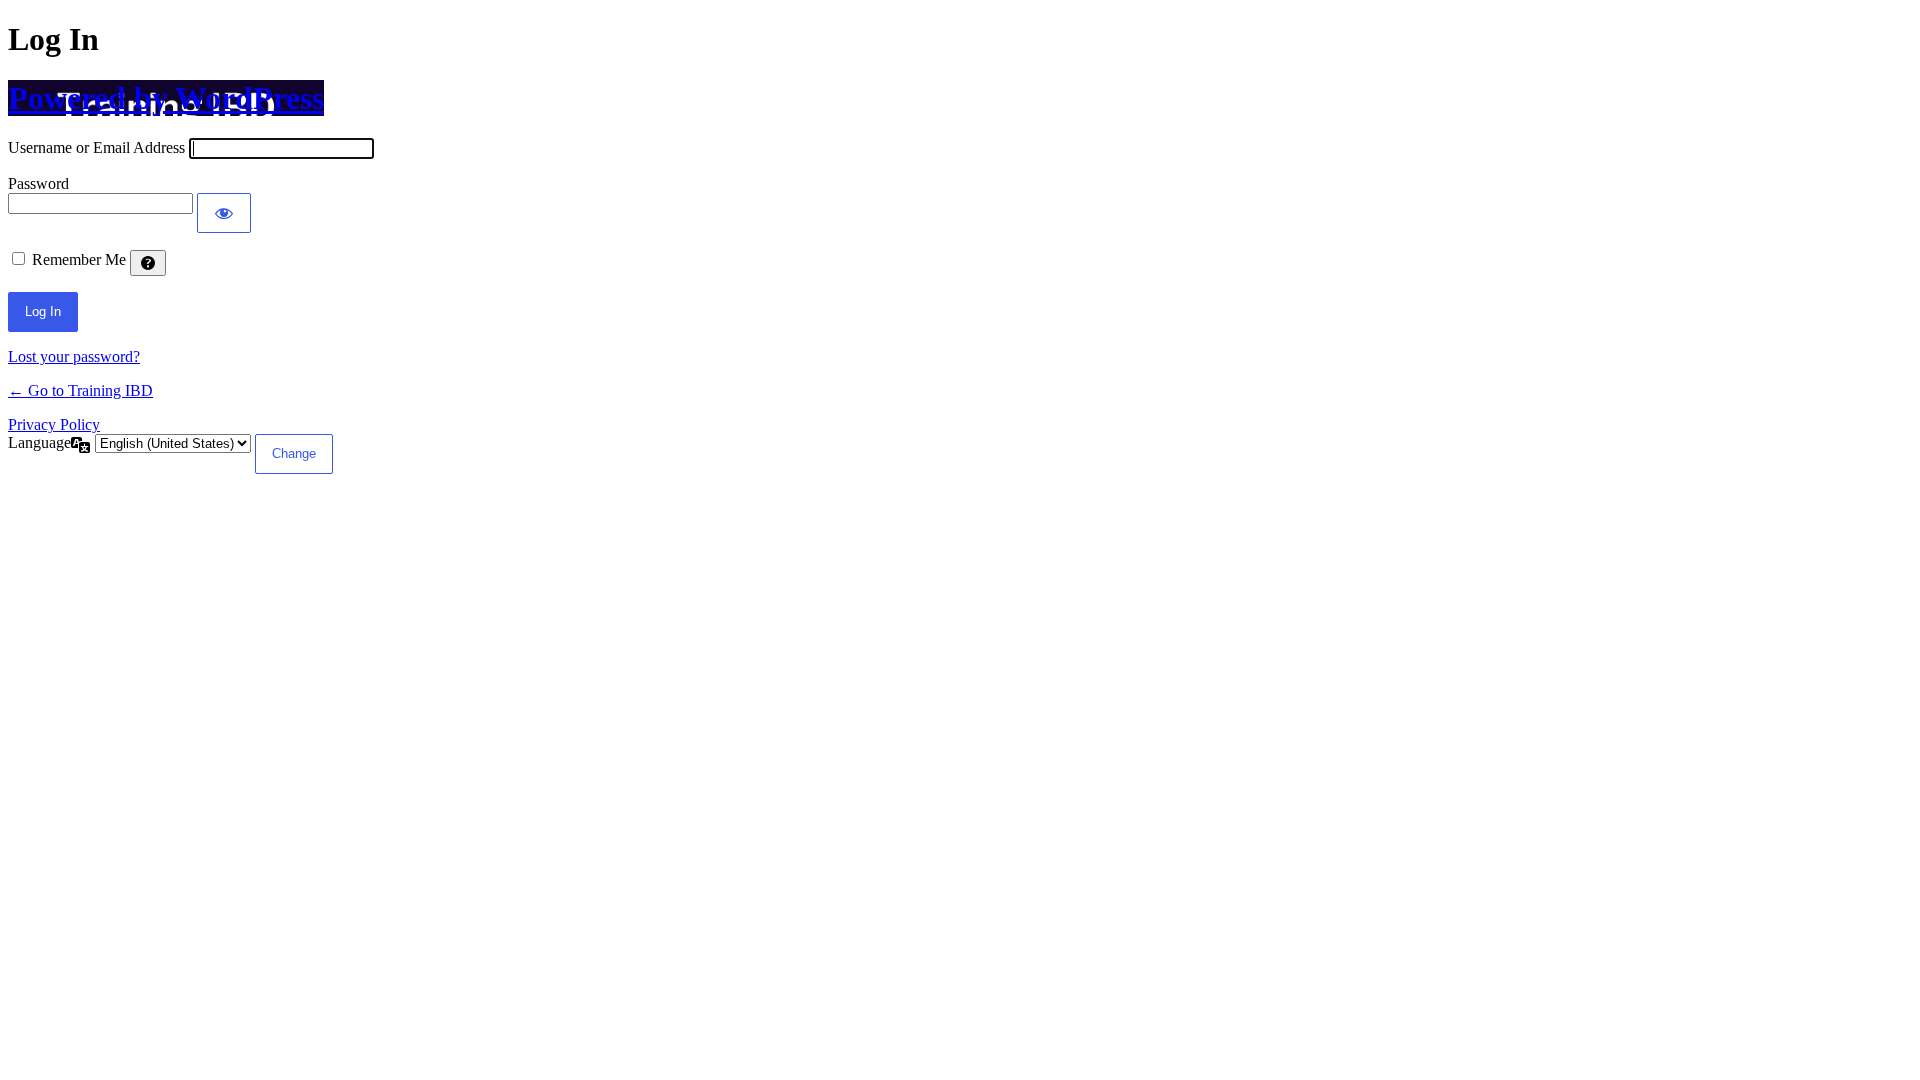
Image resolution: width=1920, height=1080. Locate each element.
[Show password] (224, 213)
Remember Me (79, 259)
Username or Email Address (96, 147)
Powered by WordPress (166, 98)
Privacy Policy (54, 424)
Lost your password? (74, 356)
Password (38, 183)
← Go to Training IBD (80, 390)
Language (39, 442)
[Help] (148, 263)
